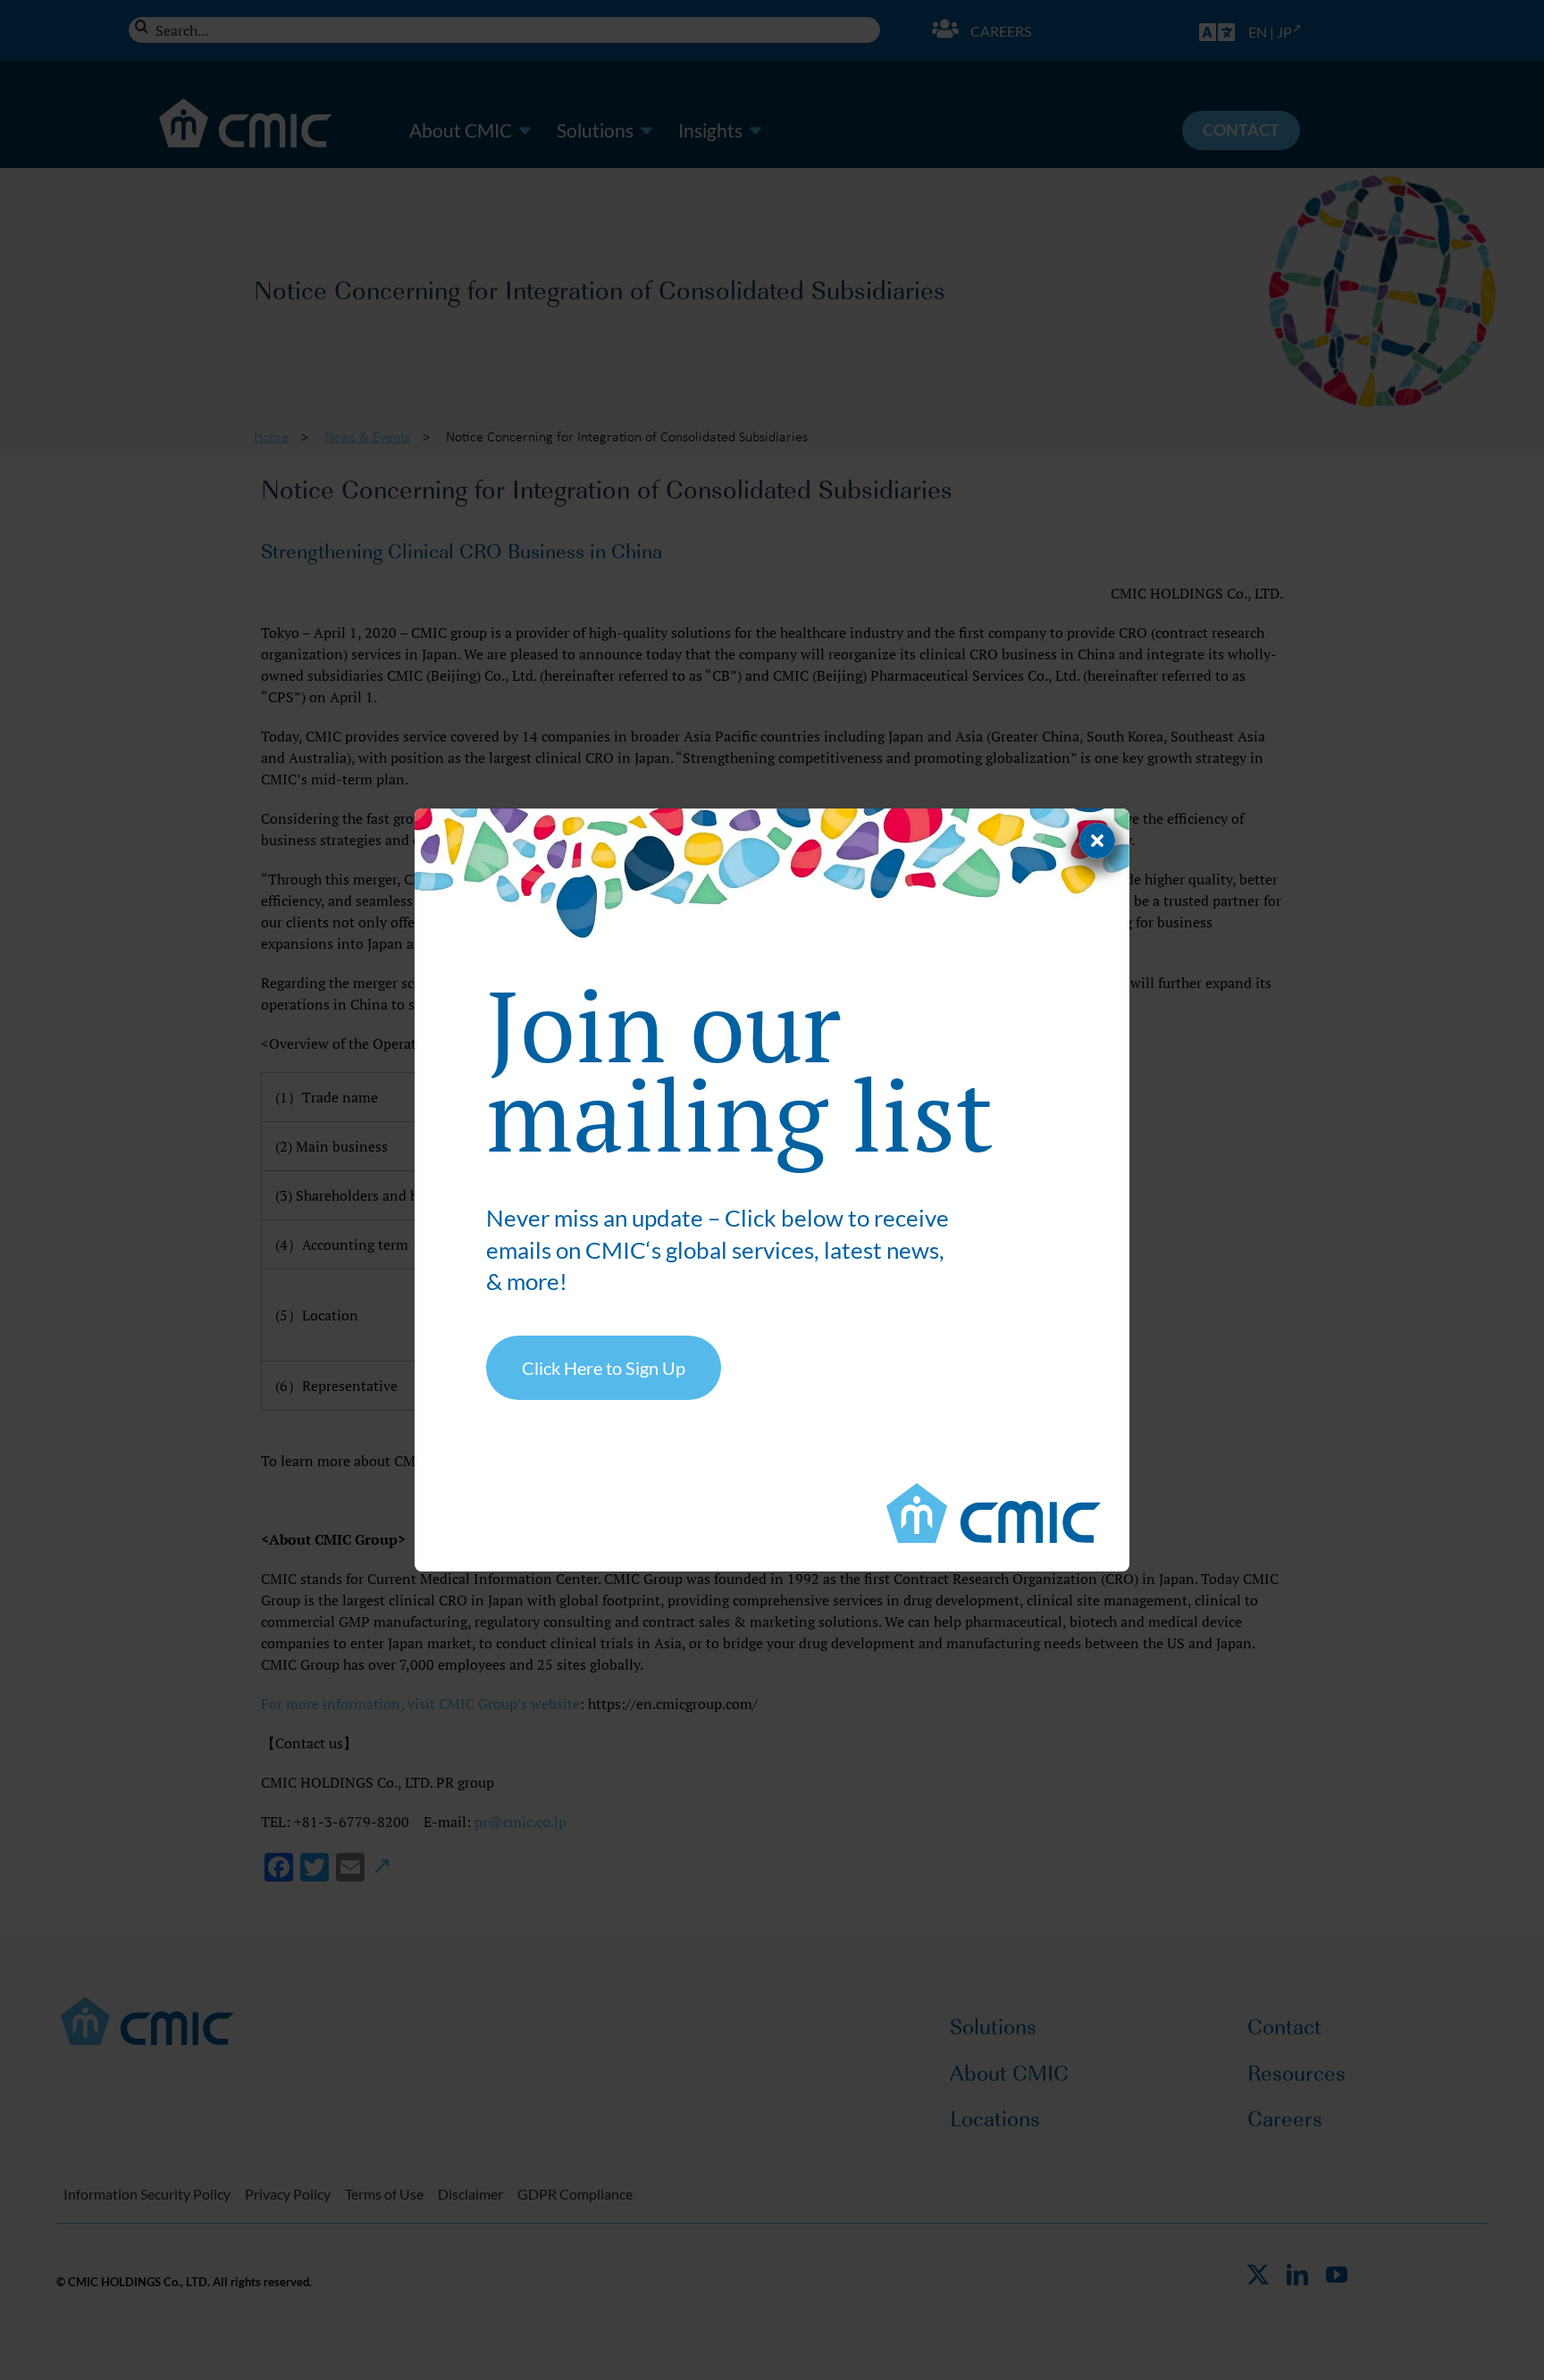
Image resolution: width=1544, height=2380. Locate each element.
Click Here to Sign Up (604, 1368)
